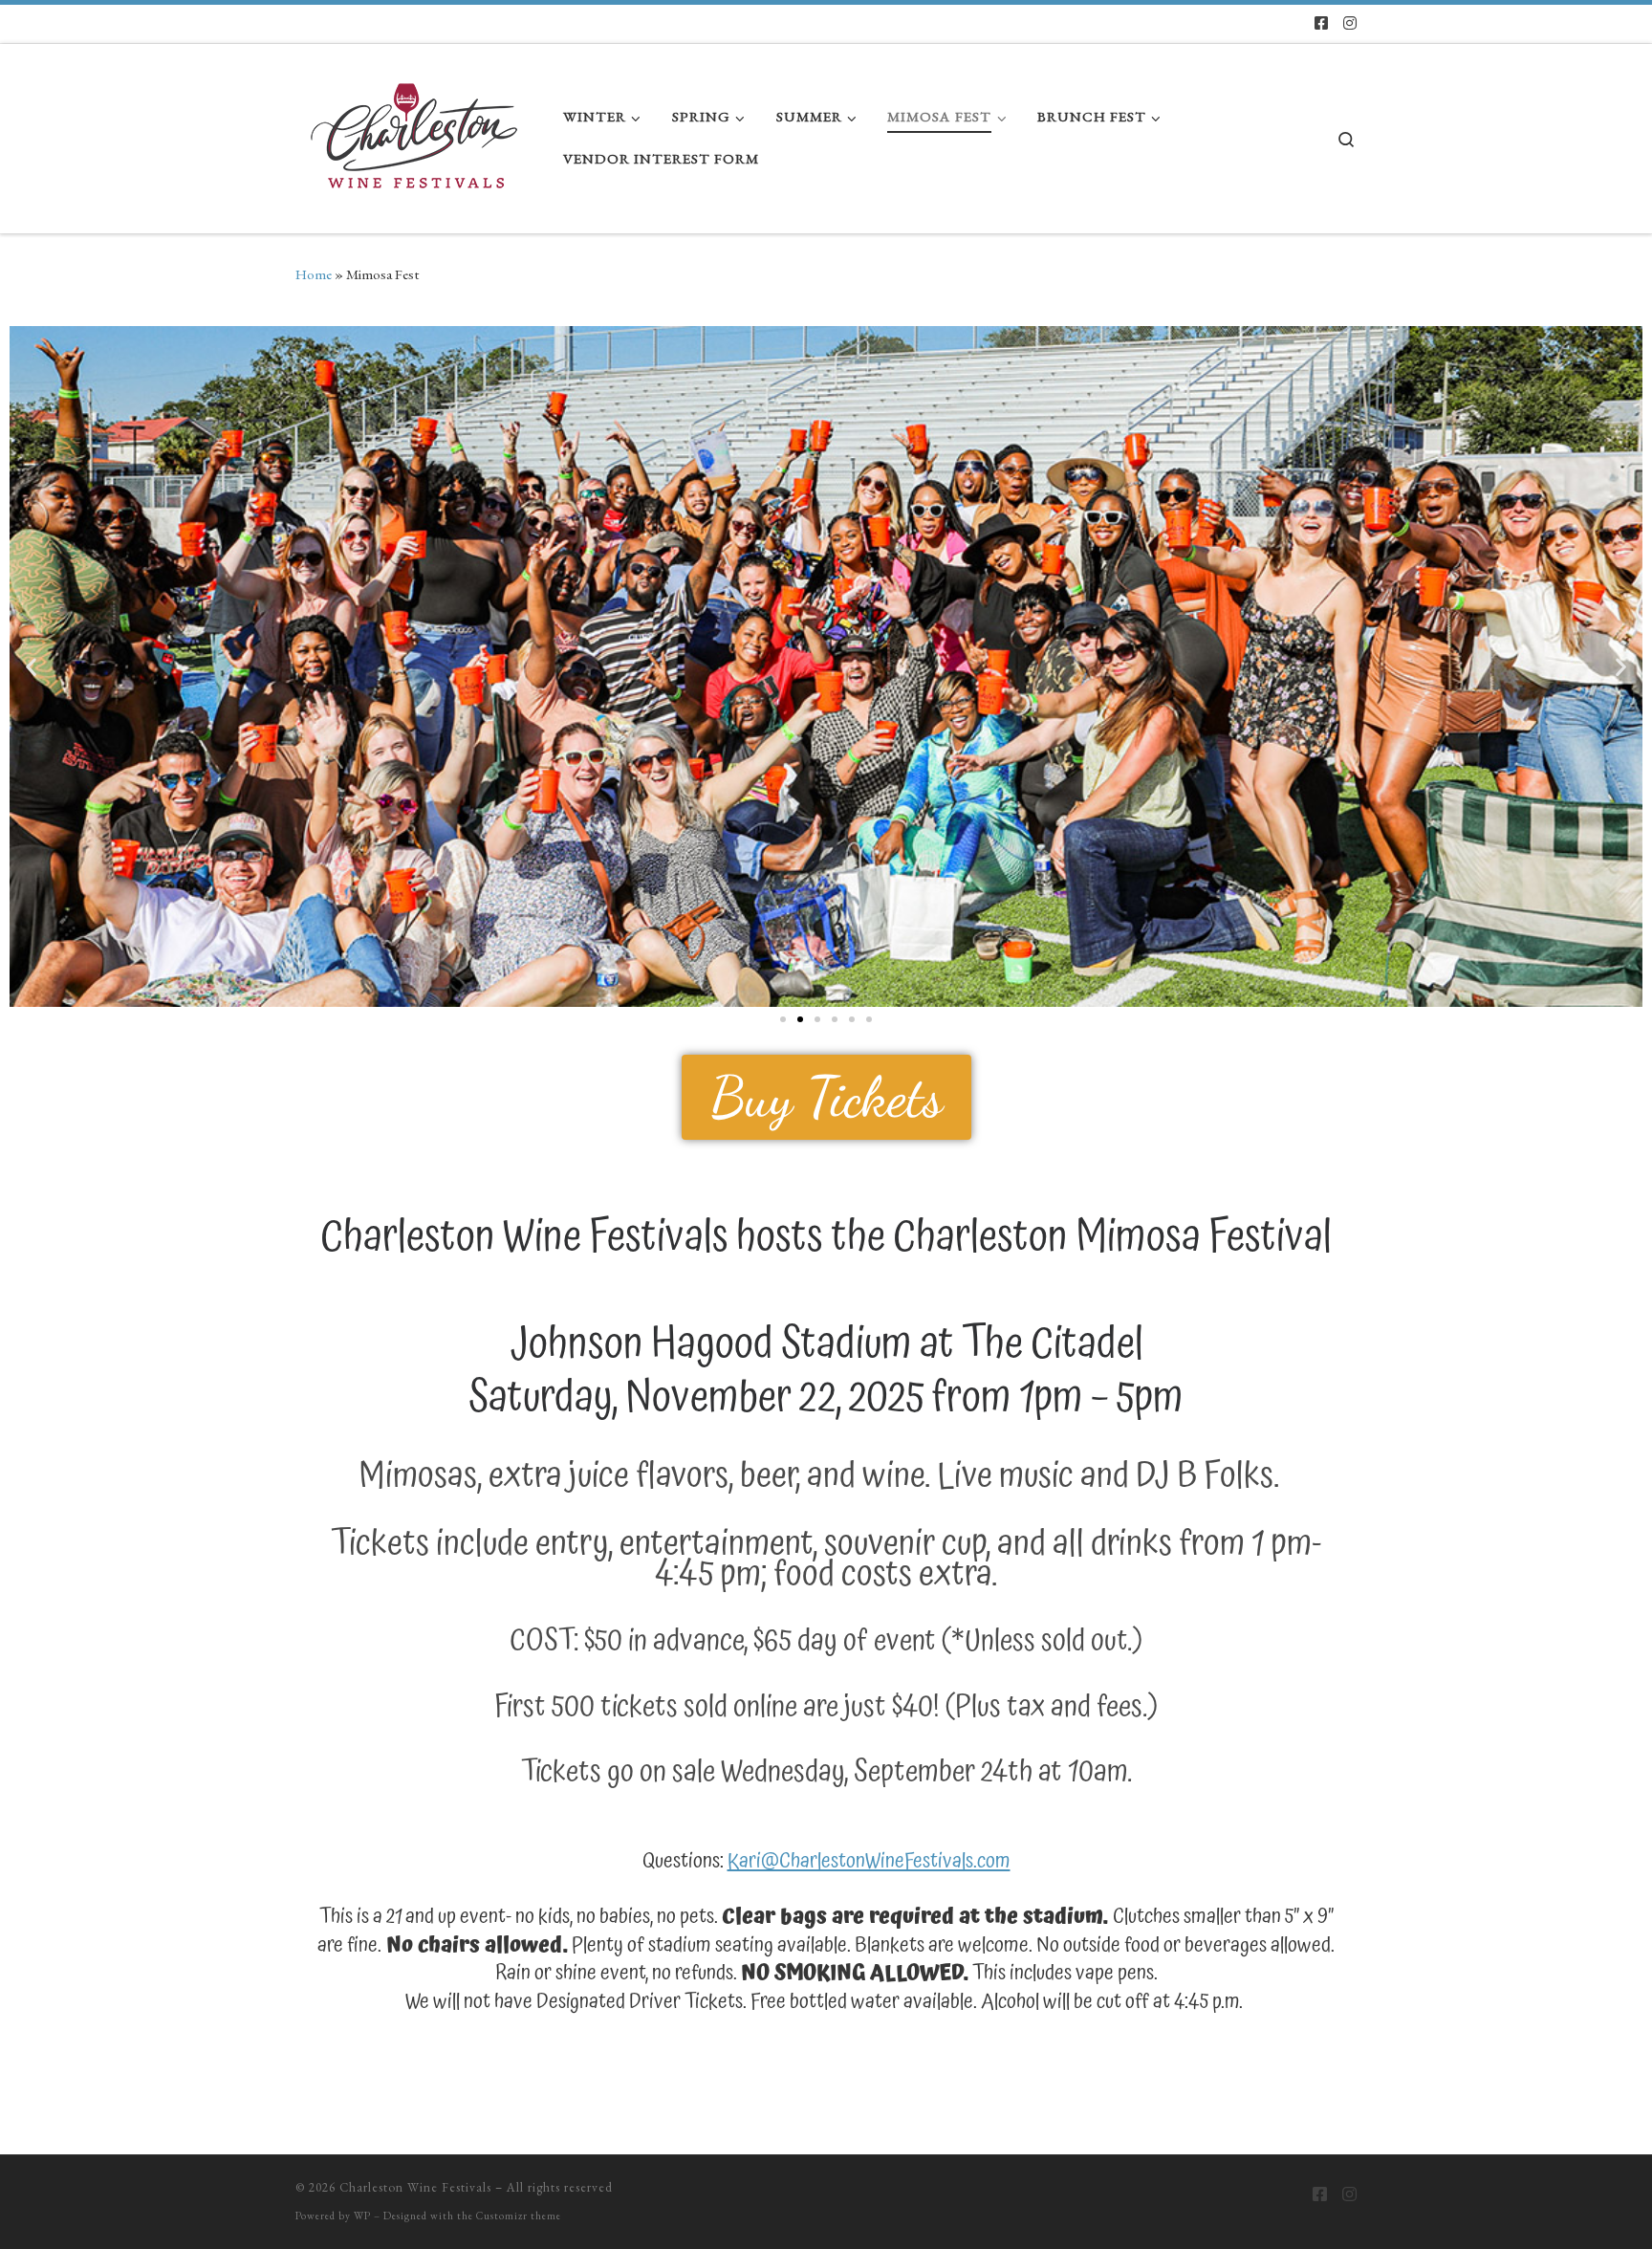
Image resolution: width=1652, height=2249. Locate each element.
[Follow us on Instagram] (1350, 24)
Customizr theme (519, 2216)
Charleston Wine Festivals (415, 2187)
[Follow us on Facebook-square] (1321, 24)
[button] (31, 666)
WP (362, 2216)
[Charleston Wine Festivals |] (415, 133)
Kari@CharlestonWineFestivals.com (869, 1861)
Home (314, 274)
